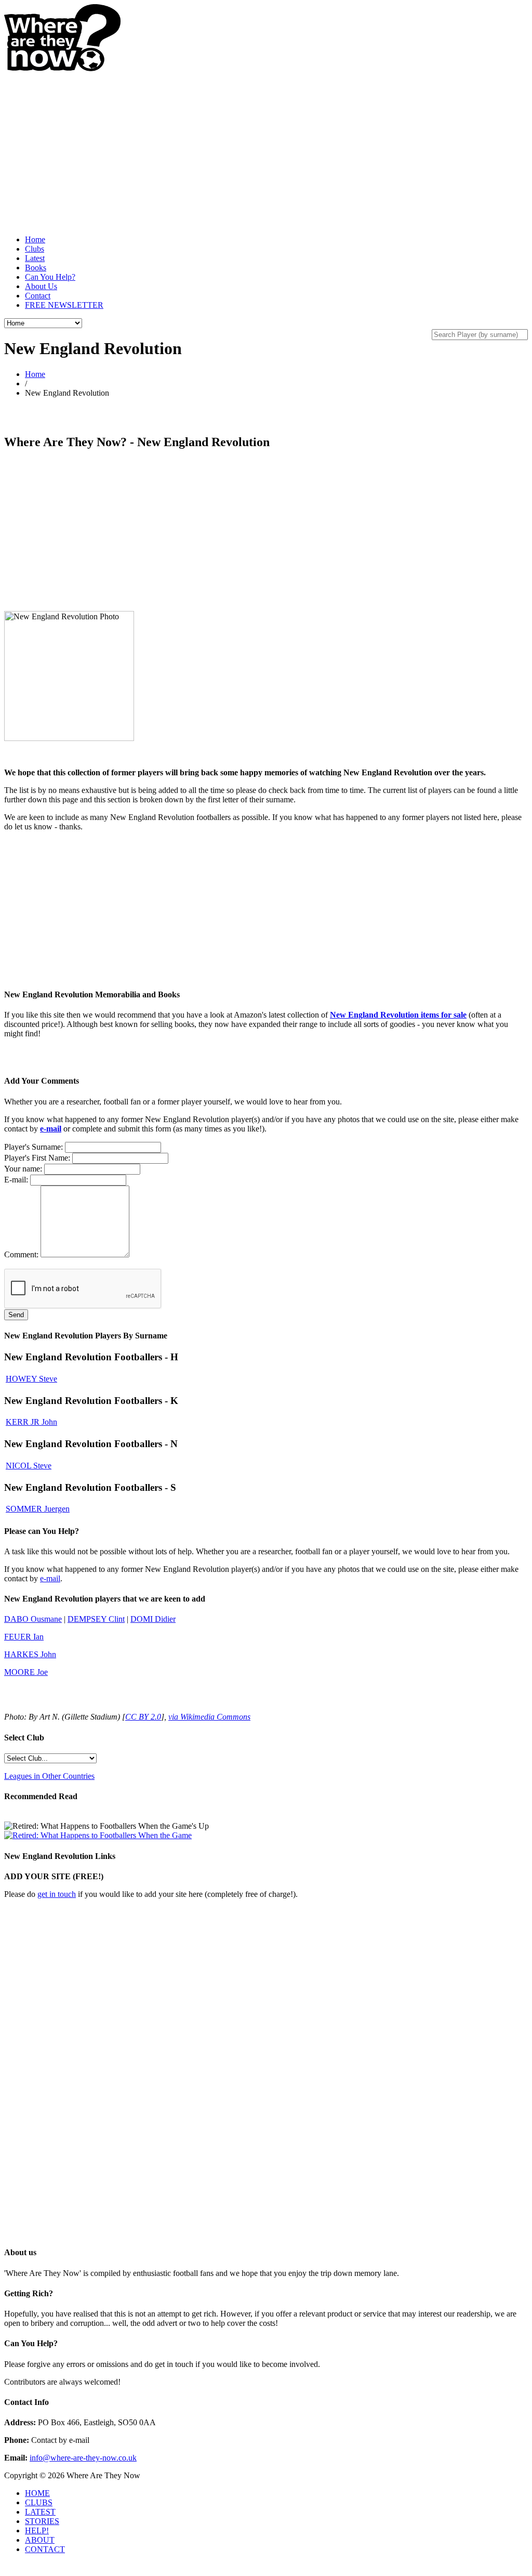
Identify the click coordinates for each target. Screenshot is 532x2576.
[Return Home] (62, 69)
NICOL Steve (29, 1466)
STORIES (42, 2521)
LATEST (40, 2512)
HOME (37, 2493)
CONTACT (45, 2549)
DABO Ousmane (33, 1619)
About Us (41, 286)
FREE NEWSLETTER (64, 305)
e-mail (51, 1129)
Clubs (35, 249)
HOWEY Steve (31, 1379)
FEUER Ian (24, 1637)
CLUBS (39, 2502)
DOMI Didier (153, 1619)
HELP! (37, 2531)
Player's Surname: (34, 1147)
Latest (35, 258)
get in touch (57, 1894)
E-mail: (16, 1180)
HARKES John (30, 1654)
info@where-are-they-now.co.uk (83, 2458)
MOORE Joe (26, 1672)
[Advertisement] (266, 145)
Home (35, 239)
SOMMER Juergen (38, 1509)
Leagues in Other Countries (49, 1776)
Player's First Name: (37, 1158)
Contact (38, 296)
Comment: (21, 1254)
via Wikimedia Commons (209, 1717)
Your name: (23, 1169)
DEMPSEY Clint (96, 1619)
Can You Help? (50, 277)
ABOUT (40, 2540)
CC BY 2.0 (143, 1717)
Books (36, 268)
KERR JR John (31, 1422)
